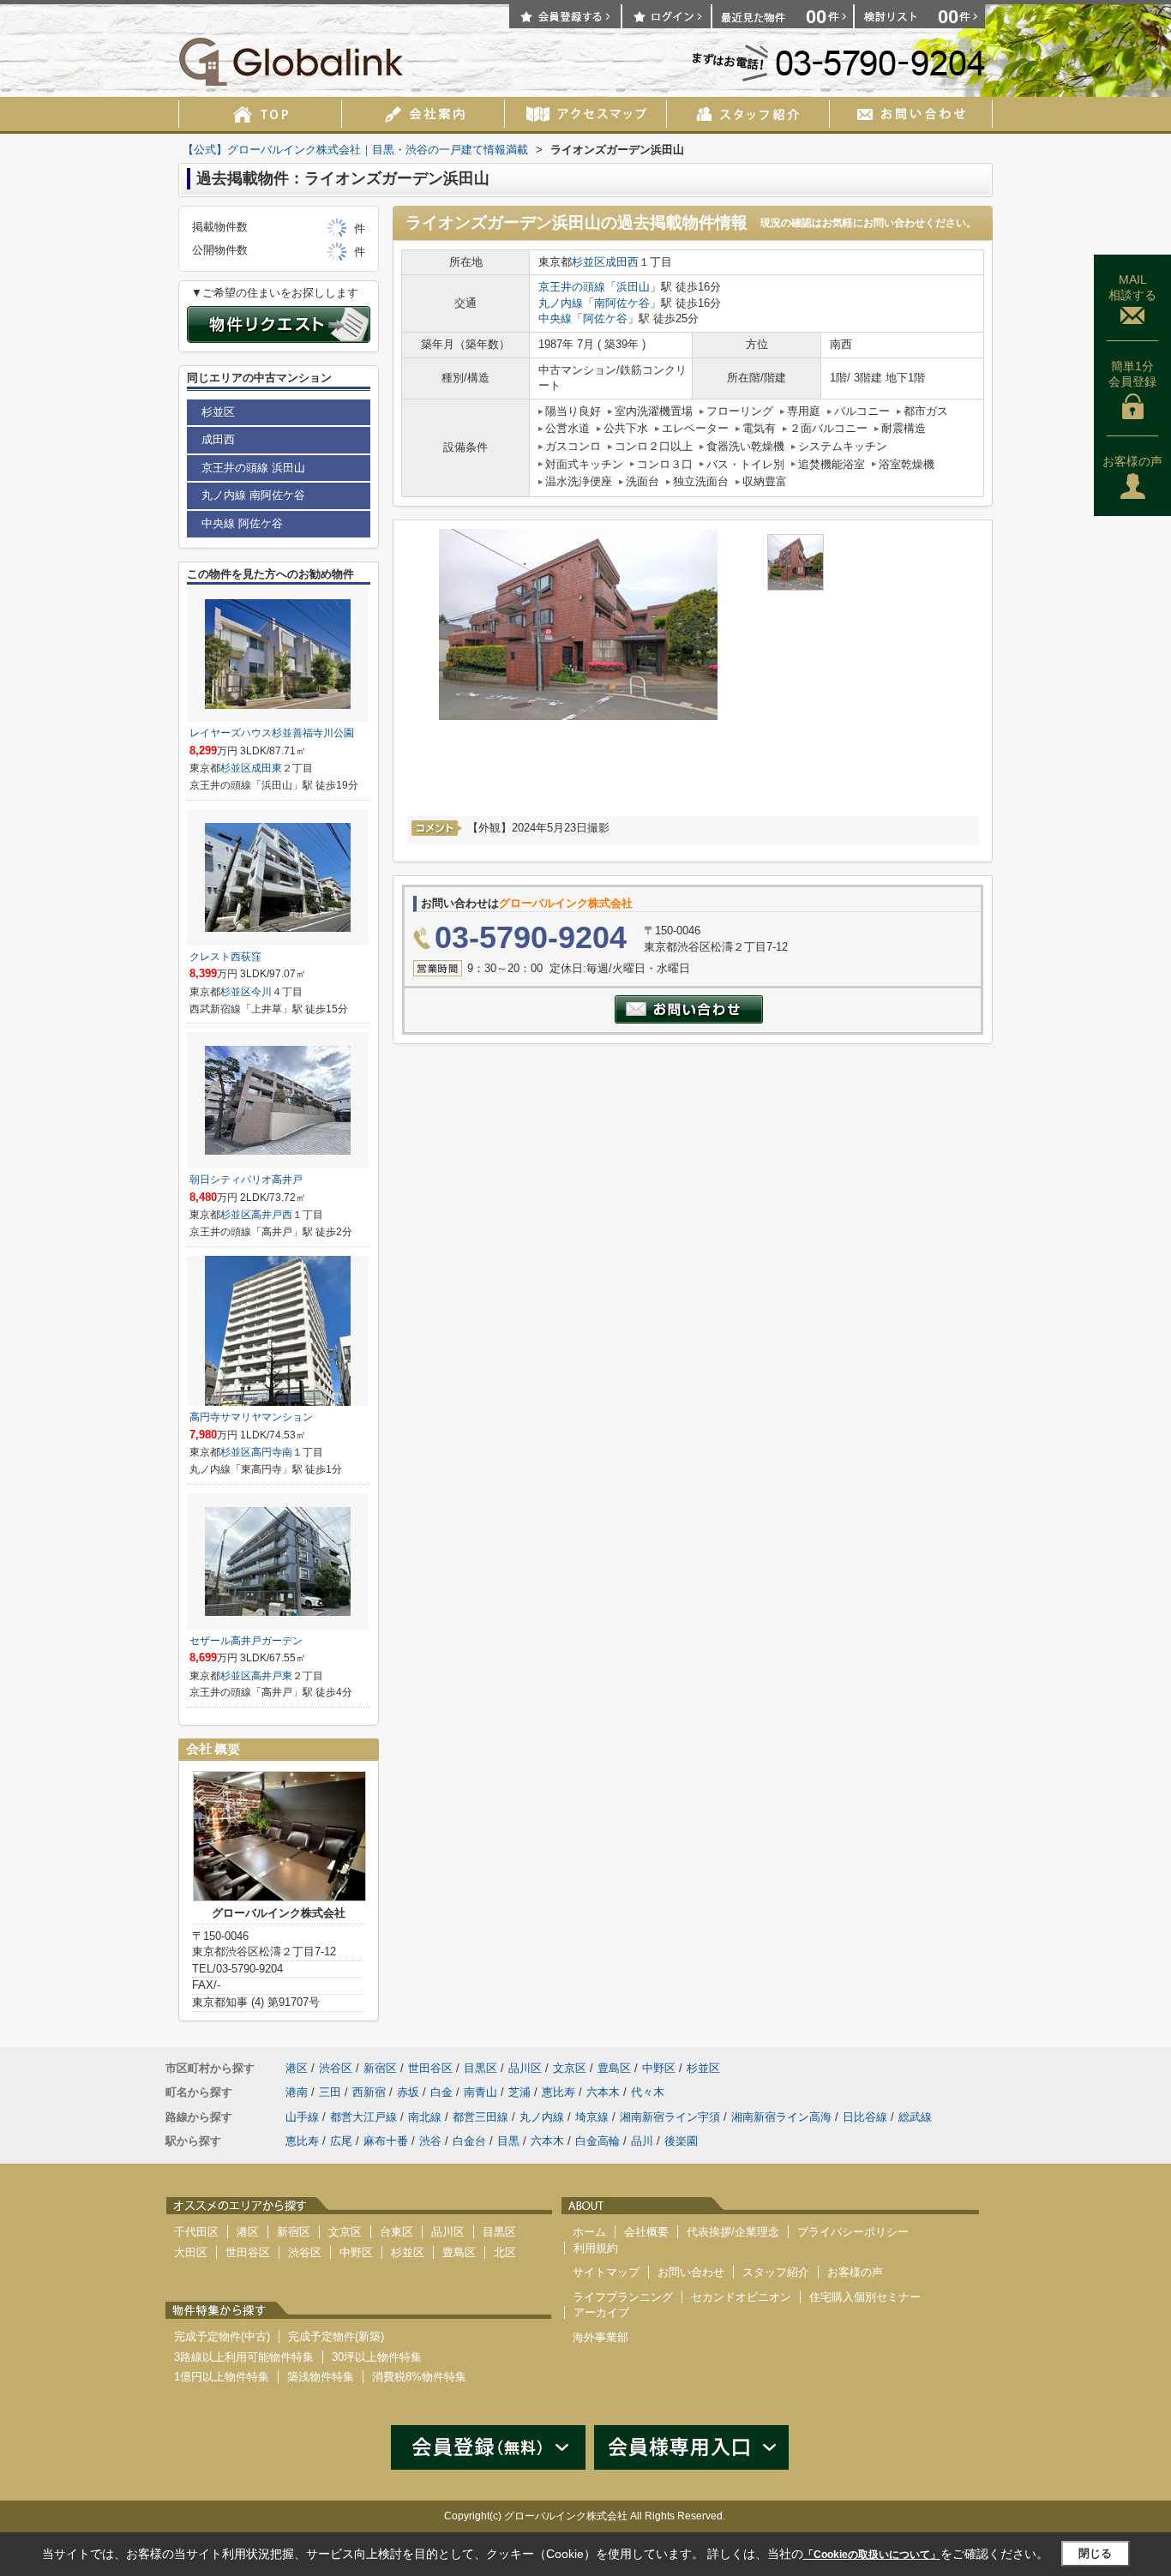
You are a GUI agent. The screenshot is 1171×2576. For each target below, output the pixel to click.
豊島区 (614, 2068)
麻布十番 (386, 2141)
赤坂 (408, 2092)
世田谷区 (430, 2068)
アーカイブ (601, 2312)
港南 (297, 2092)
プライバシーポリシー (853, 2232)
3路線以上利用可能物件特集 (244, 2357)
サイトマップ (606, 2272)
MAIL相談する (1132, 287)
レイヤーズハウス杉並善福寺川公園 (272, 733)
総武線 (915, 2117)
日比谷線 (865, 2117)
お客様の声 (1132, 461)
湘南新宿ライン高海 (781, 2117)
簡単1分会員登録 (1132, 374)
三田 (330, 2092)
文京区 (570, 2068)
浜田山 (633, 287)
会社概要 (646, 2232)
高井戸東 (272, 1676)
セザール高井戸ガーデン (246, 1641)
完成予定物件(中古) (222, 2336)
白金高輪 (598, 2141)
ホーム (589, 2232)
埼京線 (592, 2117)
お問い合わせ (691, 2272)
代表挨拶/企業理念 (733, 2232)
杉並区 (589, 262)
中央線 (555, 318)
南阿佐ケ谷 (622, 303)
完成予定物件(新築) (336, 2336)
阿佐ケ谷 (605, 318)
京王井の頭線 (572, 287)
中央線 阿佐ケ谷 (242, 523)
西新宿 (369, 2092)
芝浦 (519, 2092)
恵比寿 (558, 2092)
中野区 (659, 2068)
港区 (297, 2068)
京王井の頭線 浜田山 (253, 468)
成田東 (267, 768)
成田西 (622, 262)
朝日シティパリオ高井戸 (246, 1180)
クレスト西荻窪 (225, 957)
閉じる (1095, 2553)
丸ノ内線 (561, 303)
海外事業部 (601, 2337)
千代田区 (196, 2232)
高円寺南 (272, 1452)
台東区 (396, 2232)
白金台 (469, 2141)
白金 (441, 2092)
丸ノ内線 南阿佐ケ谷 (253, 495)
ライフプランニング (623, 2297)
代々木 (648, 2092)
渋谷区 (336, 2068)
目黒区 (480, 2068)
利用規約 (596, 2248)
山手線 (302, 2117)
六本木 (603, 2092)
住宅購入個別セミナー (865, 2297)
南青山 (480, 2092)
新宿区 (380, 2068)
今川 (261, 992)
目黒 (508, 2141)
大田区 (191, 2252)
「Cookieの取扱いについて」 (872, 2555)
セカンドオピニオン (741, 2297)
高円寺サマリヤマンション (251, 1417)
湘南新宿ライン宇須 (670, 2117)
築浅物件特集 (321, 2377)
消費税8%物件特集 (419, 2377)
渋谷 (430, 2141)
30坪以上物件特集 (377, 2357)
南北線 (425, 2117)
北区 (505, 2252)
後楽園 (681, 2141)
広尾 (341, 2141)
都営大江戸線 (363, 2117)
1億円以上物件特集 (222, 2377)
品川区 (525, 2068)
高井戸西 (272, 1215)
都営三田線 (480, 2117)
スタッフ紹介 (776, 2272)
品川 (642, 2141)
